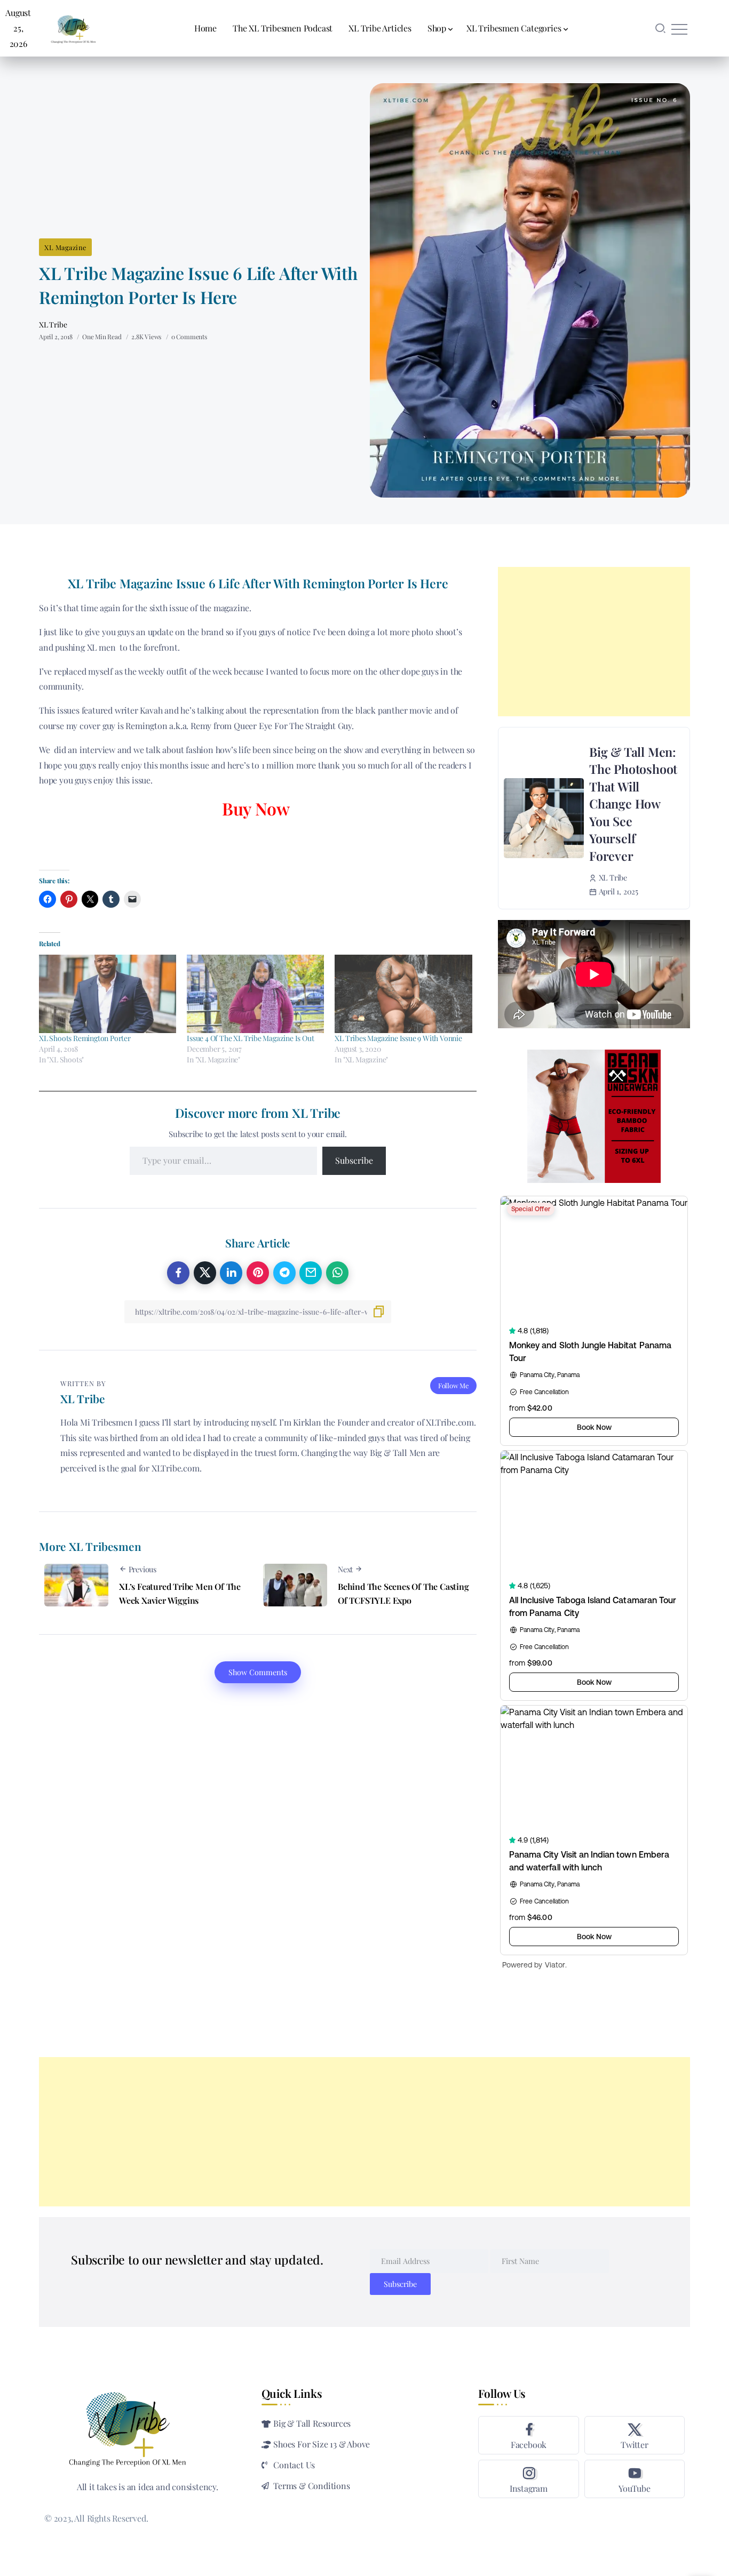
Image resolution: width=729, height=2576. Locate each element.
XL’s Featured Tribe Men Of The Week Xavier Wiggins (180, 1593)
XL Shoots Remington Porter (85, 1038)
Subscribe (354, 1160)
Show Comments (258, 1672)
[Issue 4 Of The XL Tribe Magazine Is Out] (255, 994)
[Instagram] (528, 2479)
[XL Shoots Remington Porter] (108, 994)
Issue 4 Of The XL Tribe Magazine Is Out (250, 1038)
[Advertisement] (594, 642)
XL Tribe (53, 325)
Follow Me (453, 1385)
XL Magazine (65, 247)
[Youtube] (635, 2479)
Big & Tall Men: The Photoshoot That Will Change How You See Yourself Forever (633, 804)
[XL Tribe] (73, 27)
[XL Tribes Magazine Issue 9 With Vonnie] (403, 994)
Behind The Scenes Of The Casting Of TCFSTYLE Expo (403, 1593)
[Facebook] (528, 2435)
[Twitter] (635, 2435)
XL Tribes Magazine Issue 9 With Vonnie (398, 1038)
